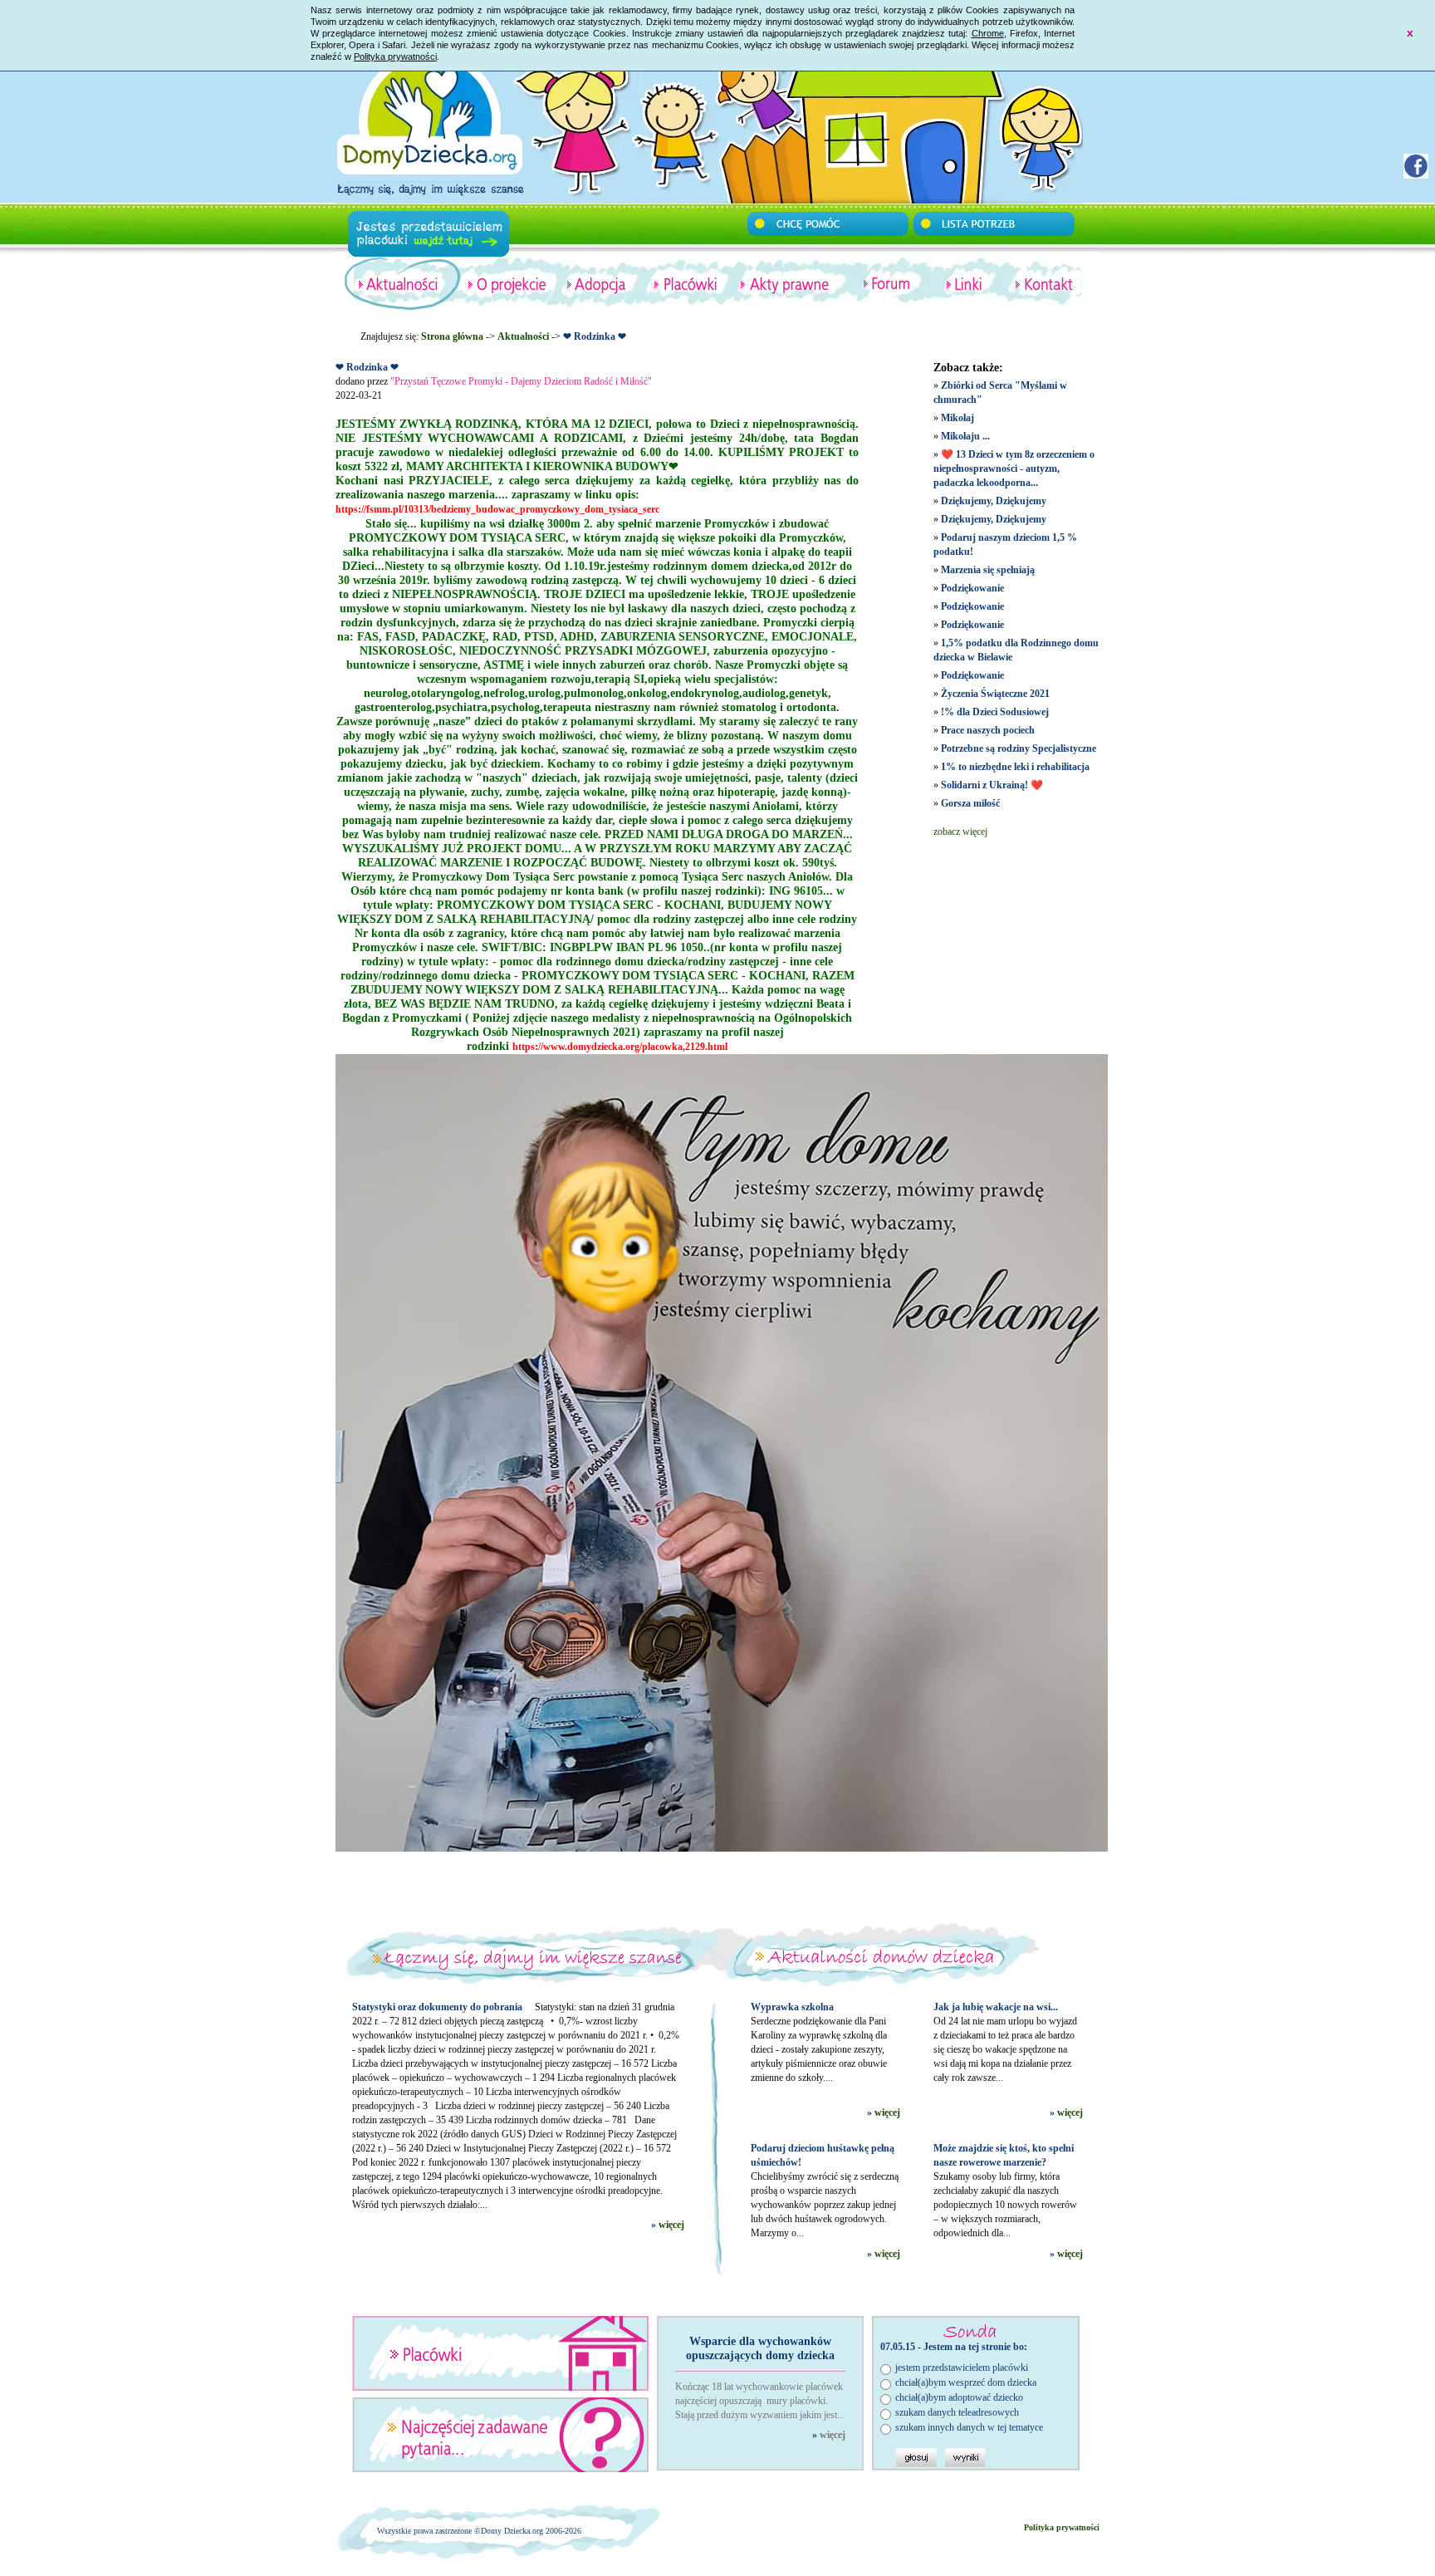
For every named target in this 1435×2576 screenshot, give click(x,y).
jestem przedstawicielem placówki (962, 2367)
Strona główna (452, 336)
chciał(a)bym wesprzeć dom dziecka (966, 2382)
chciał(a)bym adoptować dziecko (959, 2397)
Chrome (988, 33)
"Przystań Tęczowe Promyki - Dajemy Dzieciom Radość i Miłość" (521, 381)
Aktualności (523, 336)
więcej (671, 2225)
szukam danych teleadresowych (957, 2412)
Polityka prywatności (395, 56)
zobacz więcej (960, 832)
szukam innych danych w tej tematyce (969, 2427)
